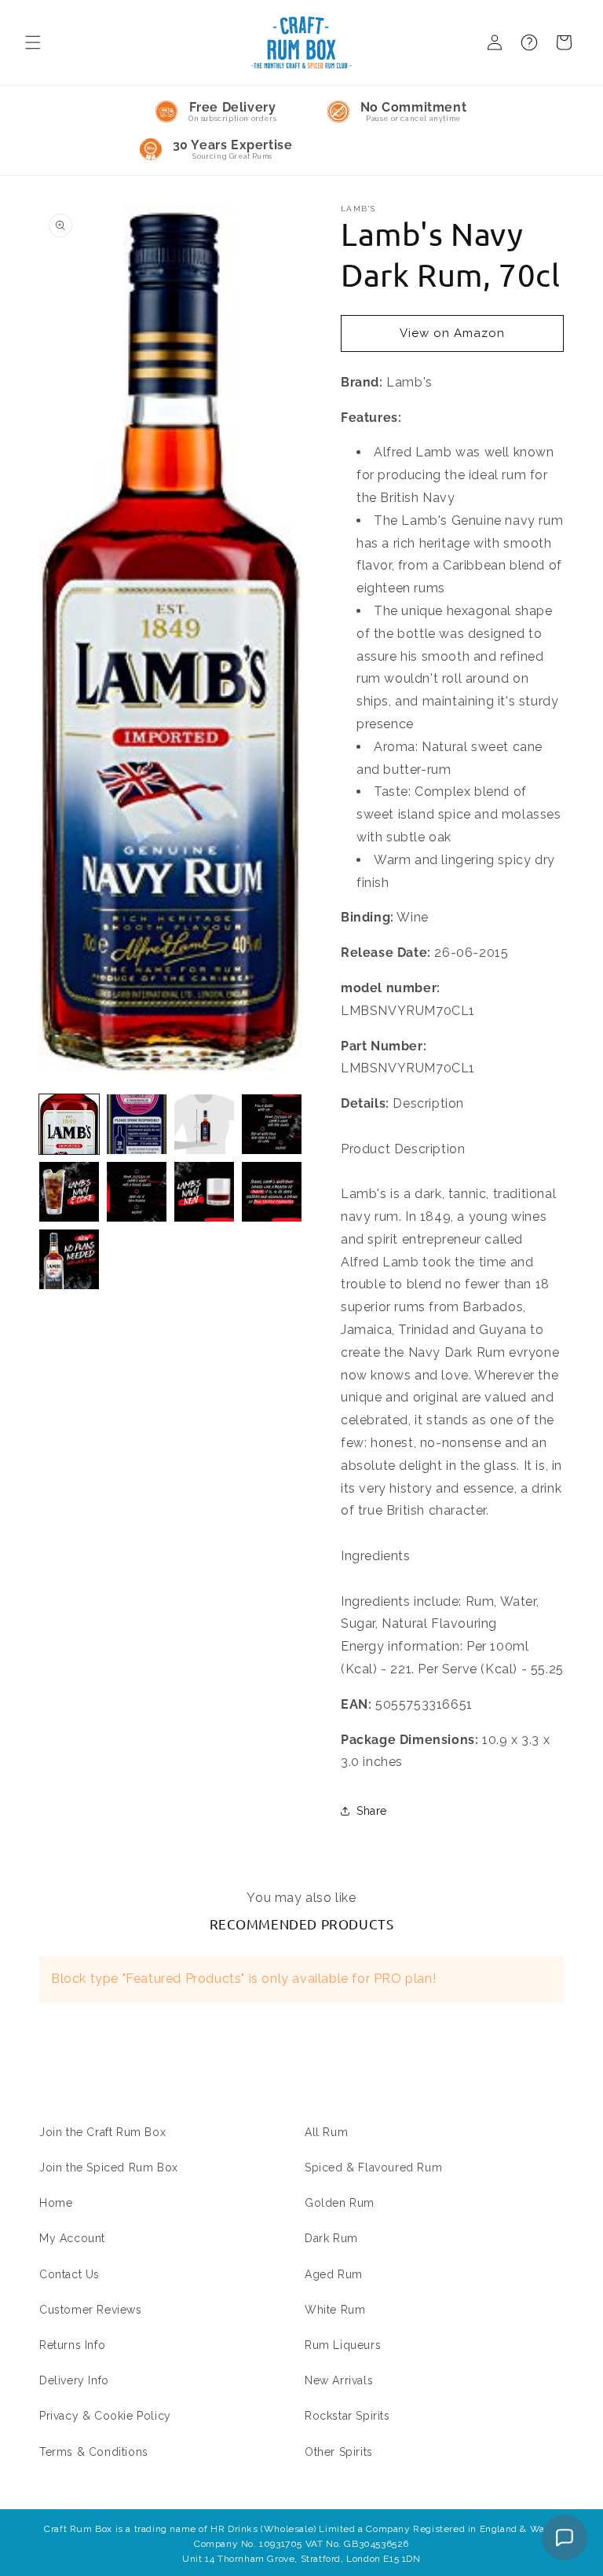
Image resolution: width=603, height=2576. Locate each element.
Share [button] (372, 1811)
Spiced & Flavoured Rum (373, 2167)
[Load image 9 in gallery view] (69, 1259)
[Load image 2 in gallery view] (137, 1124)
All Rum (326, 2132)
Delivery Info (74, 2380)
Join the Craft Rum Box (102, 2132)
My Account (72, 2238)
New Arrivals (339, 2380)
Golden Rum (340, 2203)
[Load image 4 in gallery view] (272, 1124)
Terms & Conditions (94, 2452)
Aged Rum (334, 2274)
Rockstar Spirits (347, 2416)
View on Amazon (452, 333)
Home (56, 2203)
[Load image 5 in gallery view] (69, 1192)
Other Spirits (339, 2452)
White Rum (335, 2310)
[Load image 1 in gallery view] (69, 1124)
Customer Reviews (91, 2310)
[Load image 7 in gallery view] (204, 1192)
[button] (33, 42)
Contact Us (69, 2274)
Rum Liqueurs (343, 2345)
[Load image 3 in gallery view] (204, 1124)
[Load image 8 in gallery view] (272, 1192)
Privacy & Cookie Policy (105, 2416)
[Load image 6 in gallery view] (137, 1192)
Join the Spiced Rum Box (109, 2167)
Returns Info (72, 2345)
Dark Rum (331, 2238)
